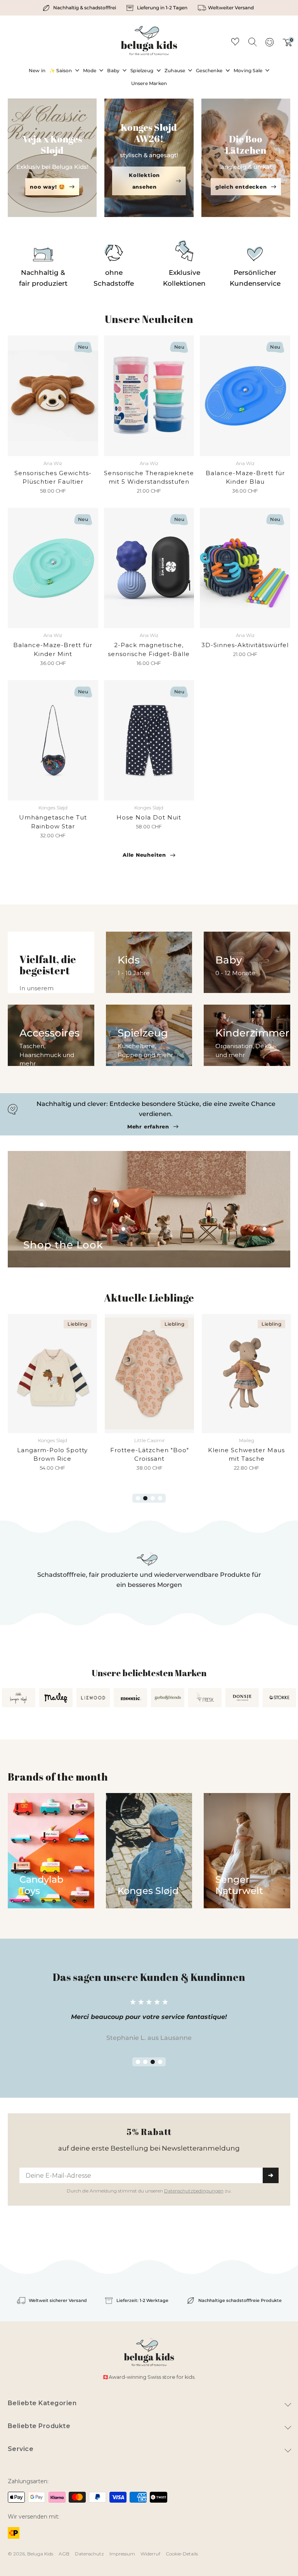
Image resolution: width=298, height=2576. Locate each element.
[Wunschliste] (235, 43)
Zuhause (175, 70)
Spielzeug (142, 70)
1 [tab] (138, 1498)
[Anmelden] (269, 45)
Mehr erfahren (148, 1127)
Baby (113, 70)
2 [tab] (145, 1498)
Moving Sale (248, 70)
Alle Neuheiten (144, 855)
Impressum (122, 2554)
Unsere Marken (149, 83)
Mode (90, 70)
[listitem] (80, 8)
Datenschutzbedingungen (194, 2191)
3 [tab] (153, 1498)
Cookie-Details (182, 2554)
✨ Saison (61, 70)
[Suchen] (252, 42)
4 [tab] (160, 1498)
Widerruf (150, 2554)
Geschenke (209, 70)
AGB (64, 2554)
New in (37, 70)
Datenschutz (89, 2554)
